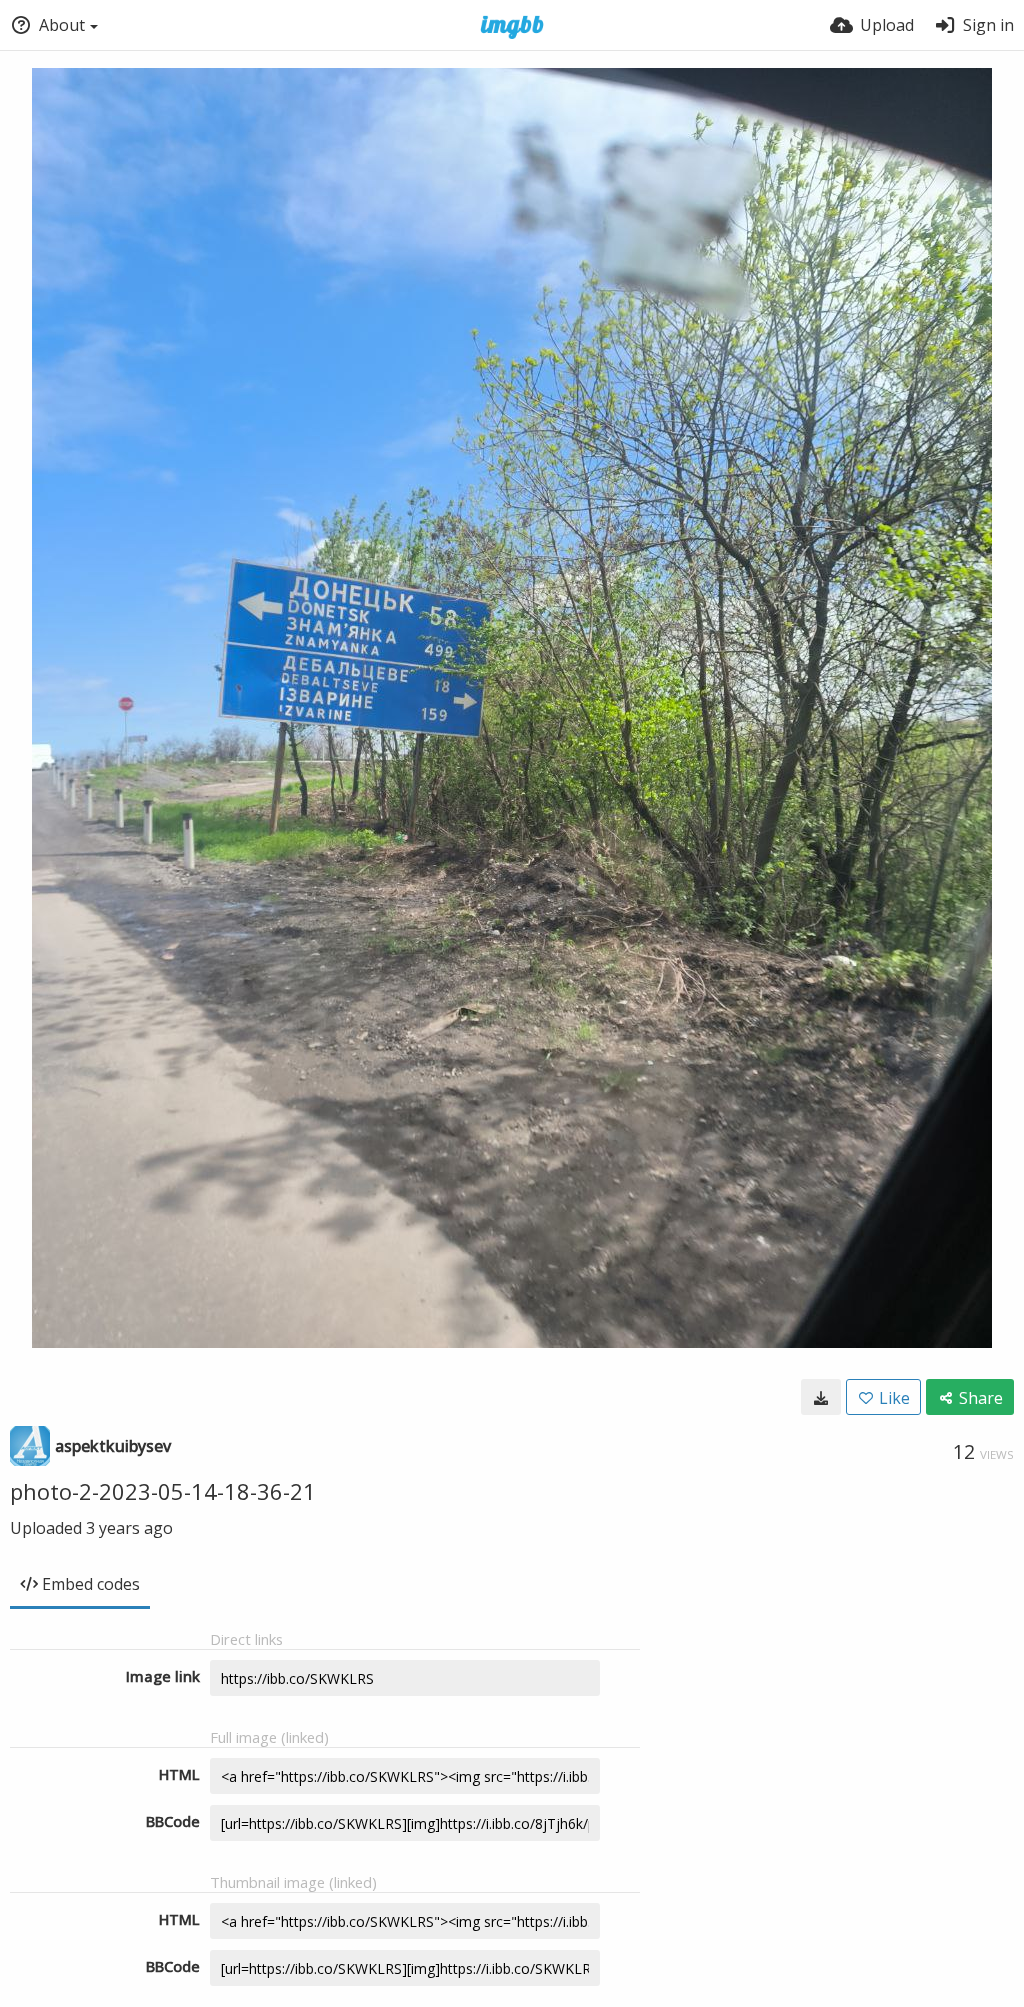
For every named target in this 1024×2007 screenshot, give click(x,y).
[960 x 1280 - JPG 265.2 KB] (821, 1397)
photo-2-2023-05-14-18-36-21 (163, 1491)
